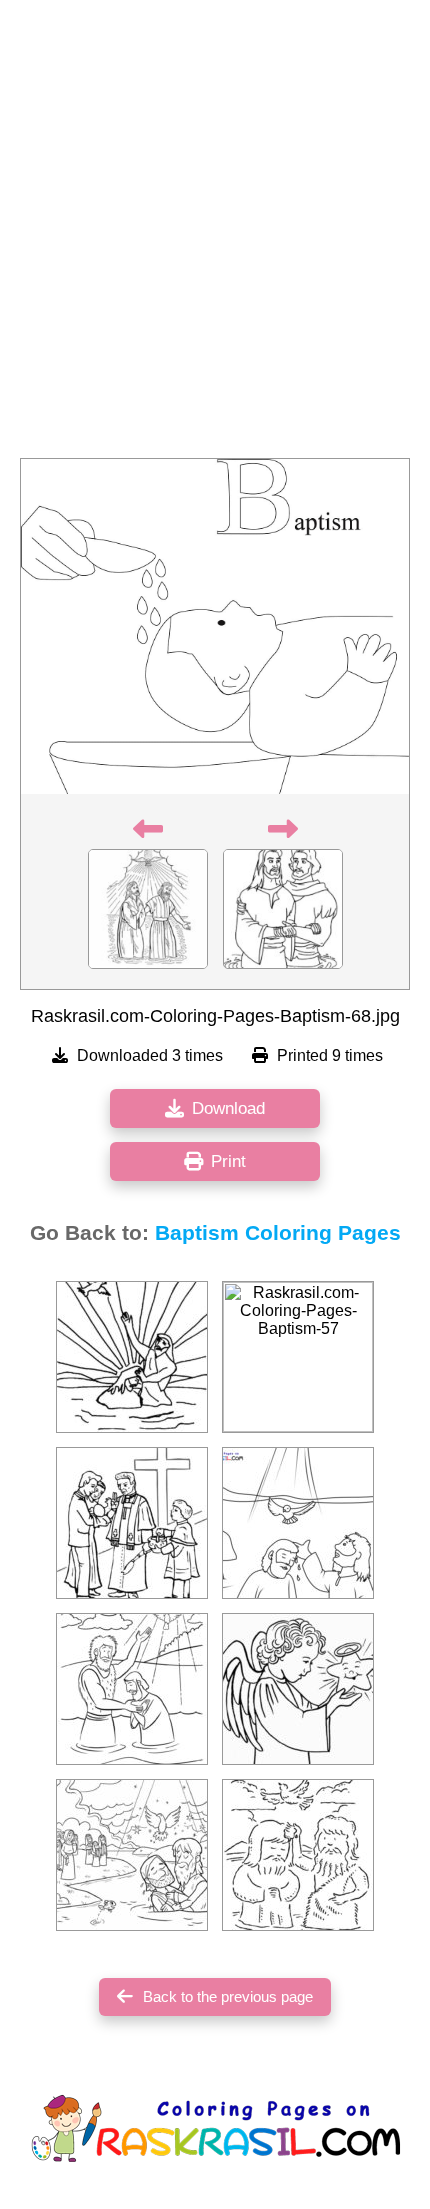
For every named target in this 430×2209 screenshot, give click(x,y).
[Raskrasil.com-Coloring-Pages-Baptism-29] (132, 1855)
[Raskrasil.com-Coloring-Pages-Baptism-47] (298, 1689)
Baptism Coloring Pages (278, 1233)
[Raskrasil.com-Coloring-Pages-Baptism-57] (298, 1357)
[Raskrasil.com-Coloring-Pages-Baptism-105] (132, 1357)
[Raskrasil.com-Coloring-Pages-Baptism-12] (132, 1523)
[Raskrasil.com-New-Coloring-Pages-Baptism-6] (298, 1523)
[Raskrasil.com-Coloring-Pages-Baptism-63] (298, 1855)
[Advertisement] (215, 235)
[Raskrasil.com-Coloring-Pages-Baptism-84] (132, 1689)
